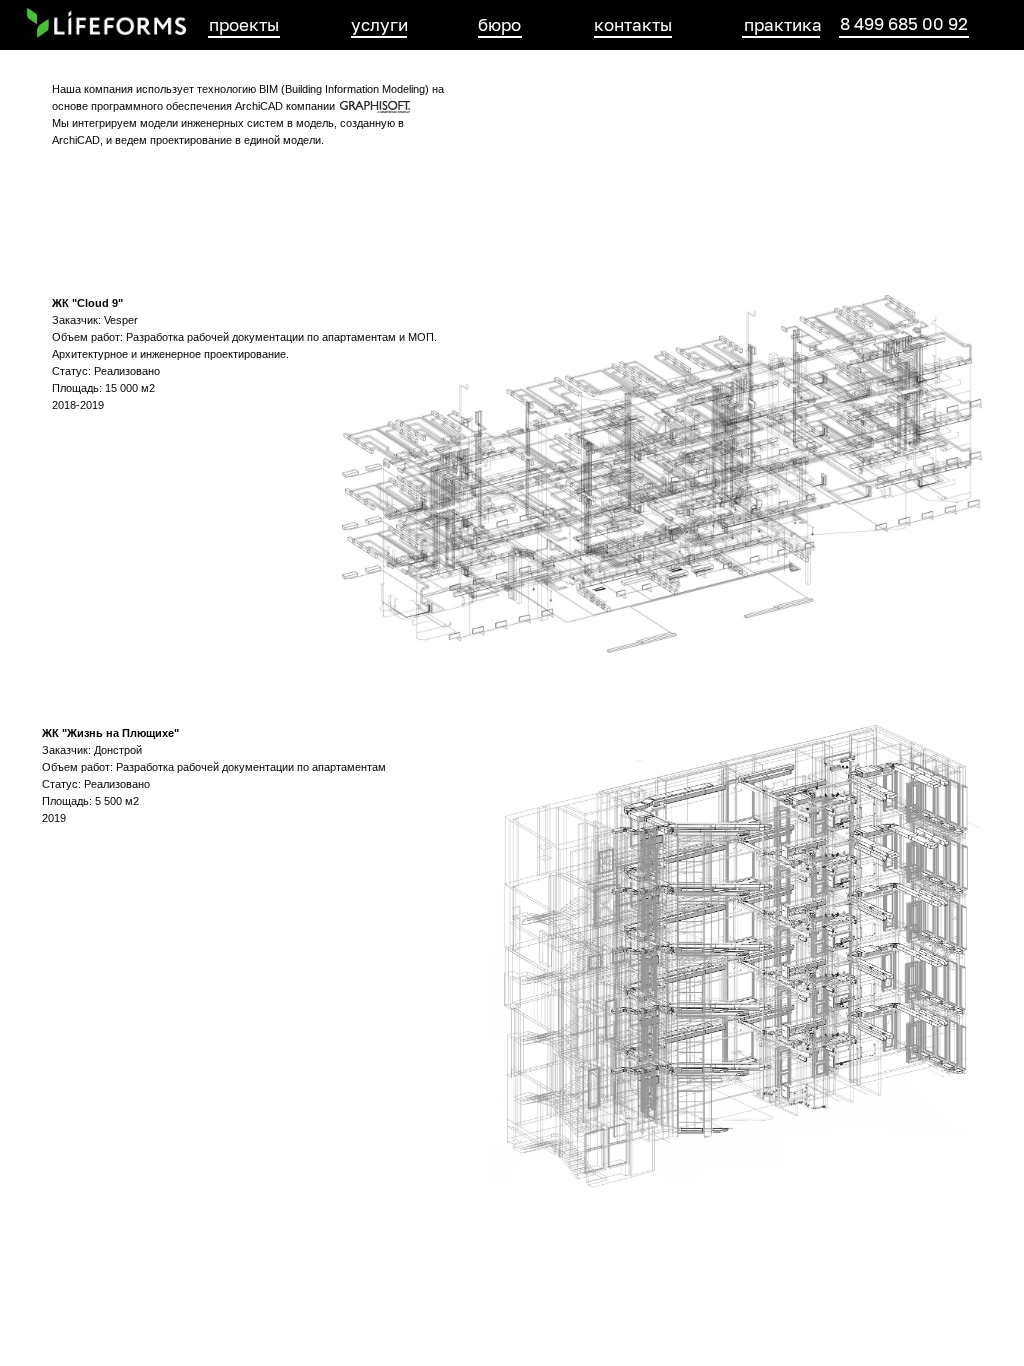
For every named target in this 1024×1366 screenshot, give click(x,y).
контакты (633, 24)
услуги (379, 24)
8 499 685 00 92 (904, 23)
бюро (499, 24)
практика (783, 24)
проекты (244, 24)
